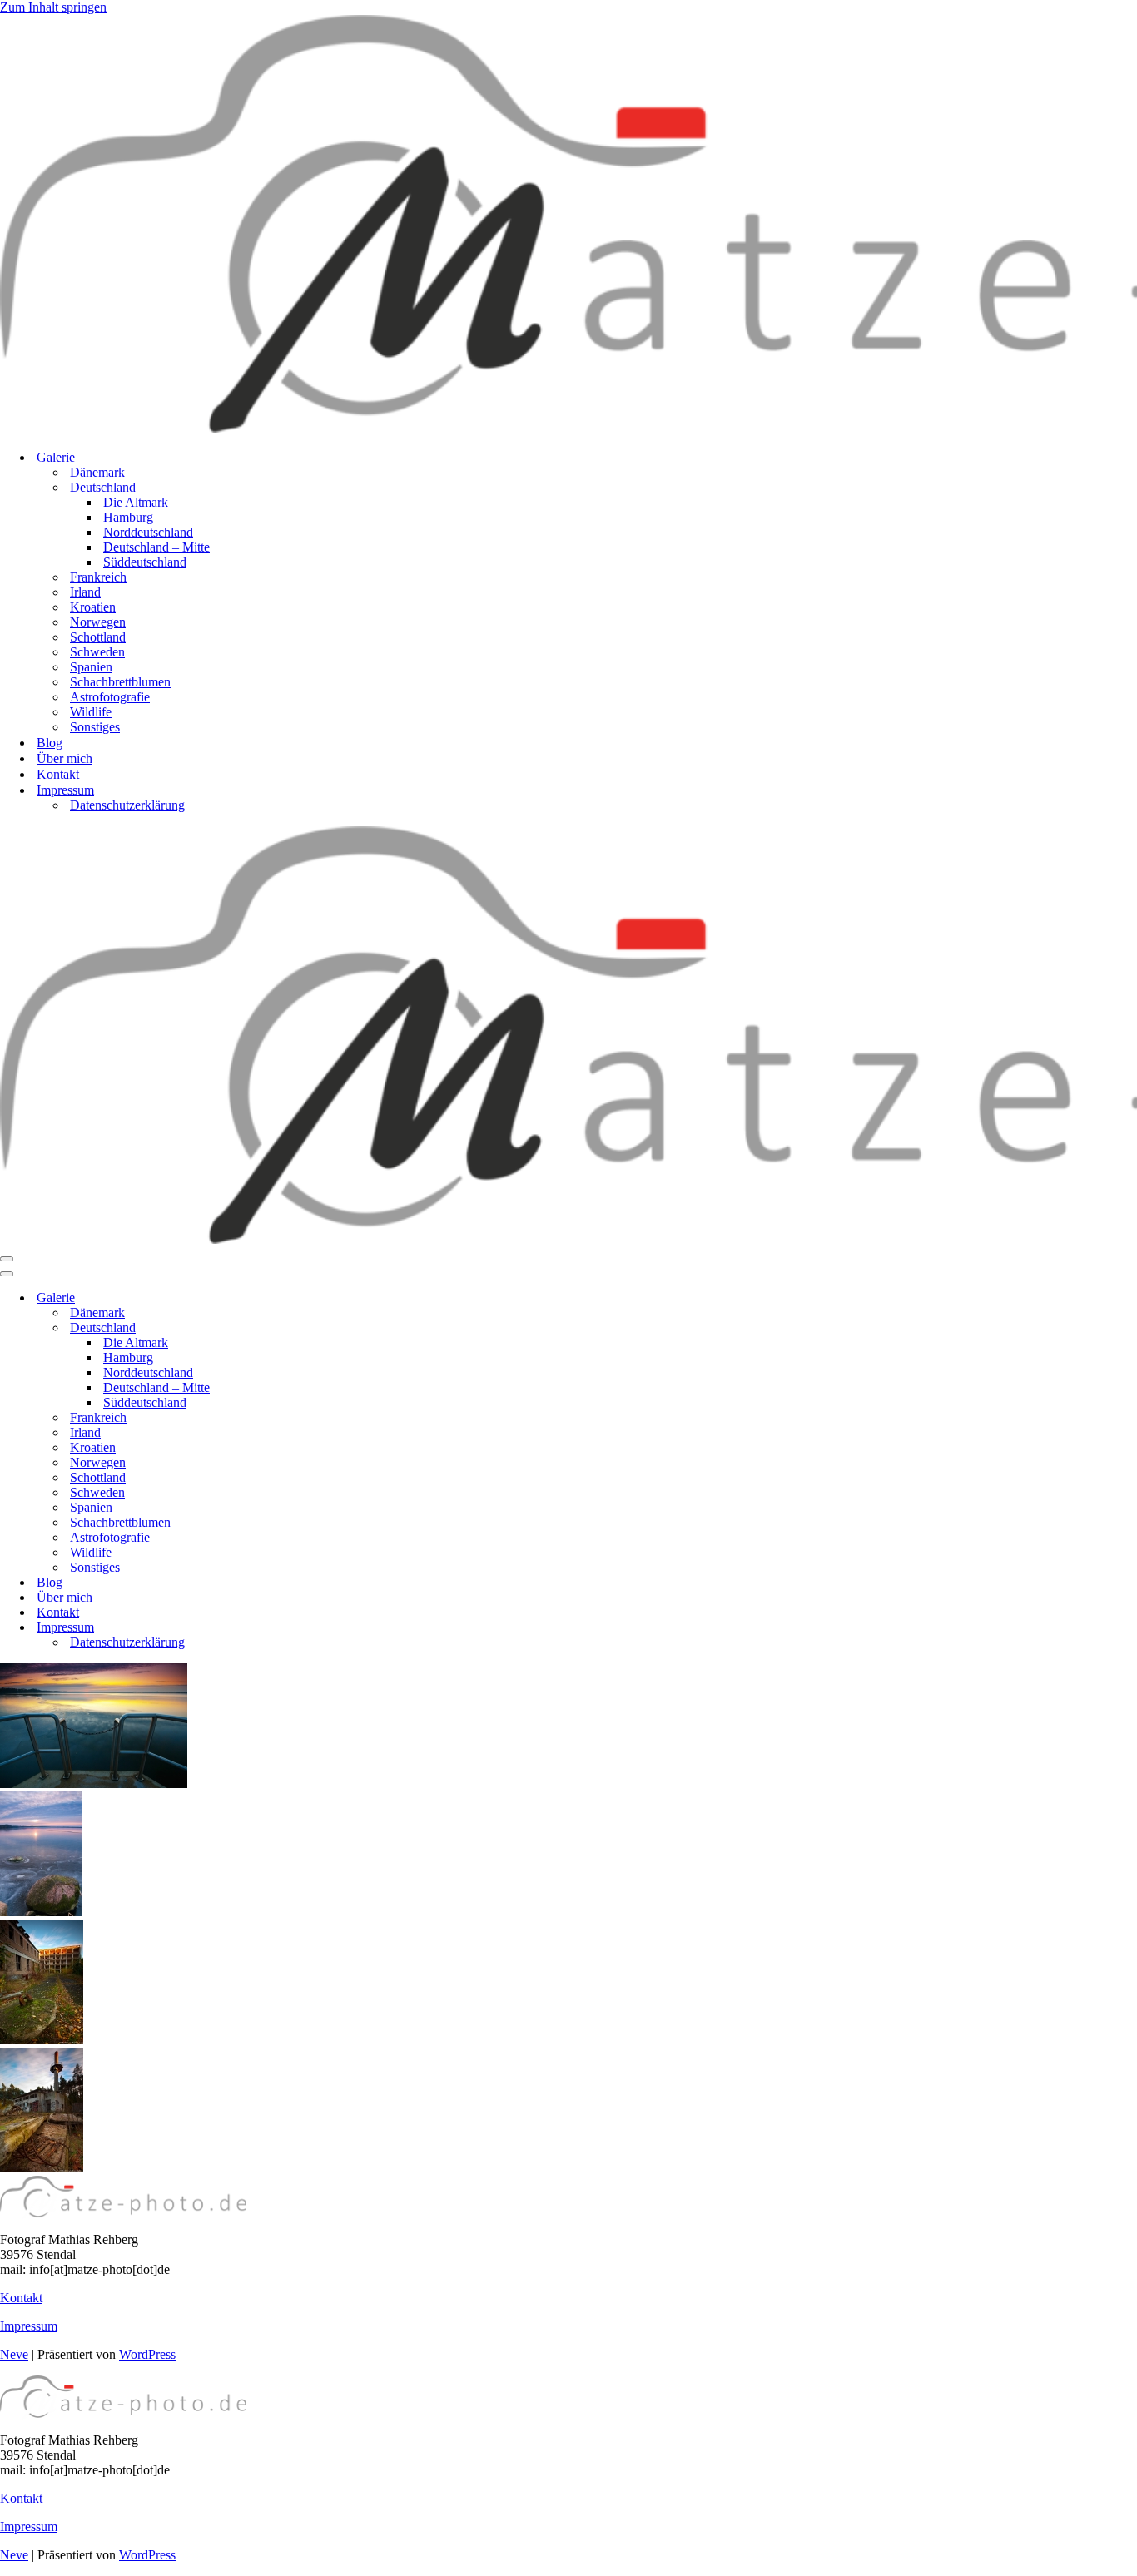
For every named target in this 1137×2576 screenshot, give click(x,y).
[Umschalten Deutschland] (291, 1328)
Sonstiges (95, 727)
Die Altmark (136, 502)
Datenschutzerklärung (127, 805)
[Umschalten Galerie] (291, 1298)
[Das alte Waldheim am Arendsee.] (42, 2040)
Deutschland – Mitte (156, 547)
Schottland (98, 637)
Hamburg (128, 517)
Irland (85, 592)
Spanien (91, 667)
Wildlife (91, 712)
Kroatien (93, 607)
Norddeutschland (148, 532)
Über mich (65, 758)
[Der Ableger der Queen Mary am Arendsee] (94, 1783)
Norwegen (98, 622)
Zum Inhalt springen (53, 7)
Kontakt (58, 774)
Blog (50, 743)
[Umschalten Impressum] (291, 1628)
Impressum (29, 2326)
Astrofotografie (110, 697)
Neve (14, 2354)
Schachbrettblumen (120, 682)
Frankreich (98, 577)
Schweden (97, 652)
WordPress (147, 2354)
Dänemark (97, 472)
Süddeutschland (145, 562)
